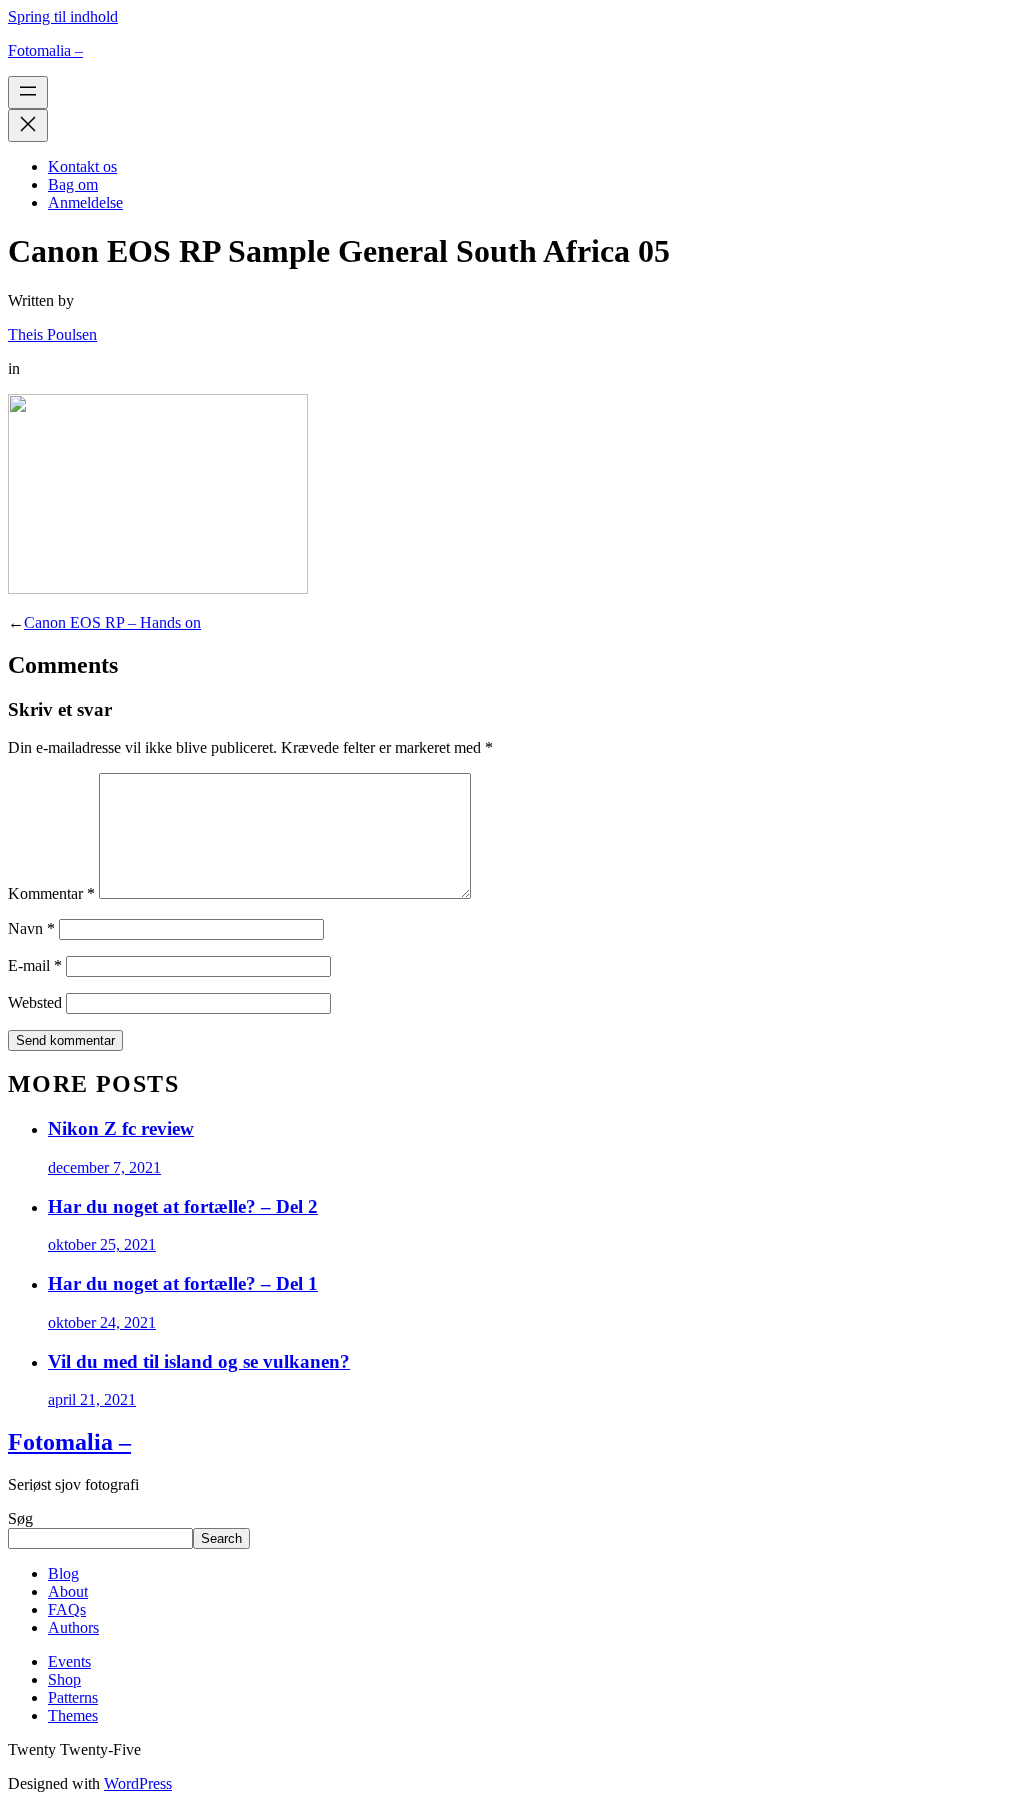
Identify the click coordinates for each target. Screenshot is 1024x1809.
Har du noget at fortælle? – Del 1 (183, 1283)
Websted (35, 1002)
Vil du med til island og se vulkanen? (199, 1361)
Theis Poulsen (52, 334)
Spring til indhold (63, 16)
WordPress (138, 1783)
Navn (31, 928)
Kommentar (51, 893)
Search (221, 1538)
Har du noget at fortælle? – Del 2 (183, 1206)
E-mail (35, 965)
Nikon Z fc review (121, 1128)
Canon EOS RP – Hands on (112, 622)
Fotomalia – (45, 50)
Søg (20, 1518)
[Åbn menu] (28, 92)
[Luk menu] (28, 125)
